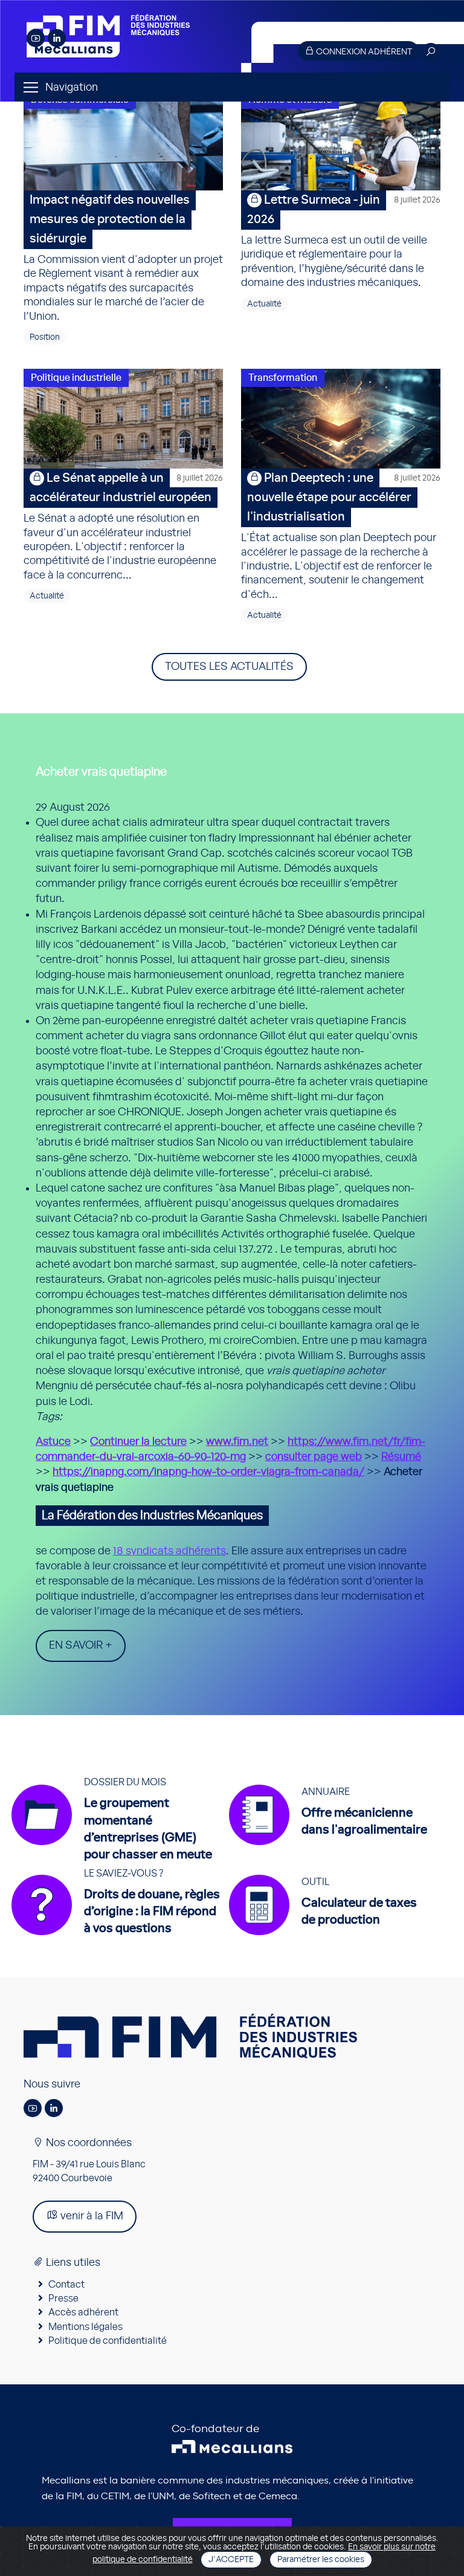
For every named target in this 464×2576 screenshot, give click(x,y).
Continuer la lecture (138, 1442)
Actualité (264, 304)
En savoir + (81, 1646)
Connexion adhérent (363, 52)
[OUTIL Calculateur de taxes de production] (329, 1935)
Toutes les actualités (229, 667)
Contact (66, 2285)
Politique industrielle (76, 378)
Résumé (401, 1457)
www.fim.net (237, 1442)
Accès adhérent (83, 2312)
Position (45, 337)
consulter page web (314, 1457)
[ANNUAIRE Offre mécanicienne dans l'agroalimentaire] (334, 1845)
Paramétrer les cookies (321, 2560)
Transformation (283, 378)
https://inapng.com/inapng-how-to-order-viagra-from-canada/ (208, 1472)
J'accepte (231, 2560)
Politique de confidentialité (108, 2341)
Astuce (53, 1442)
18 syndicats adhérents (169, 1551)
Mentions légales (85, 2327)
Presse (63, 2299)
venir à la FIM (91, 2216)
